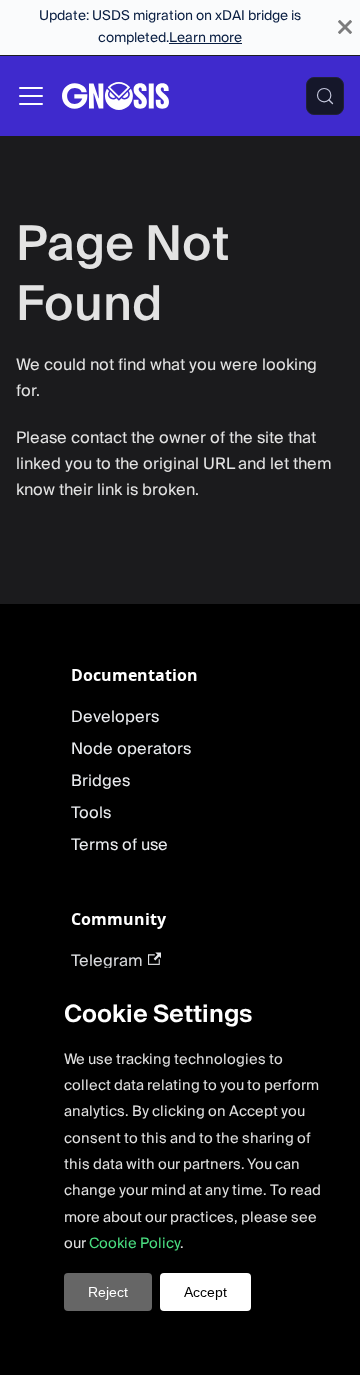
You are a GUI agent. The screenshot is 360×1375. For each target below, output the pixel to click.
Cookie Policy (134, 1243)
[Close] (345, 27)
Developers (115, 717)
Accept (205, 1292)
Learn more (205, 38)
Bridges (100, 781)
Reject (108, 1292)
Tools (91, 813)
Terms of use (119, 845)
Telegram (107, 961)
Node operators (131, 749)
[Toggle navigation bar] (31, 96)
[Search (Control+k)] (325, 96)
